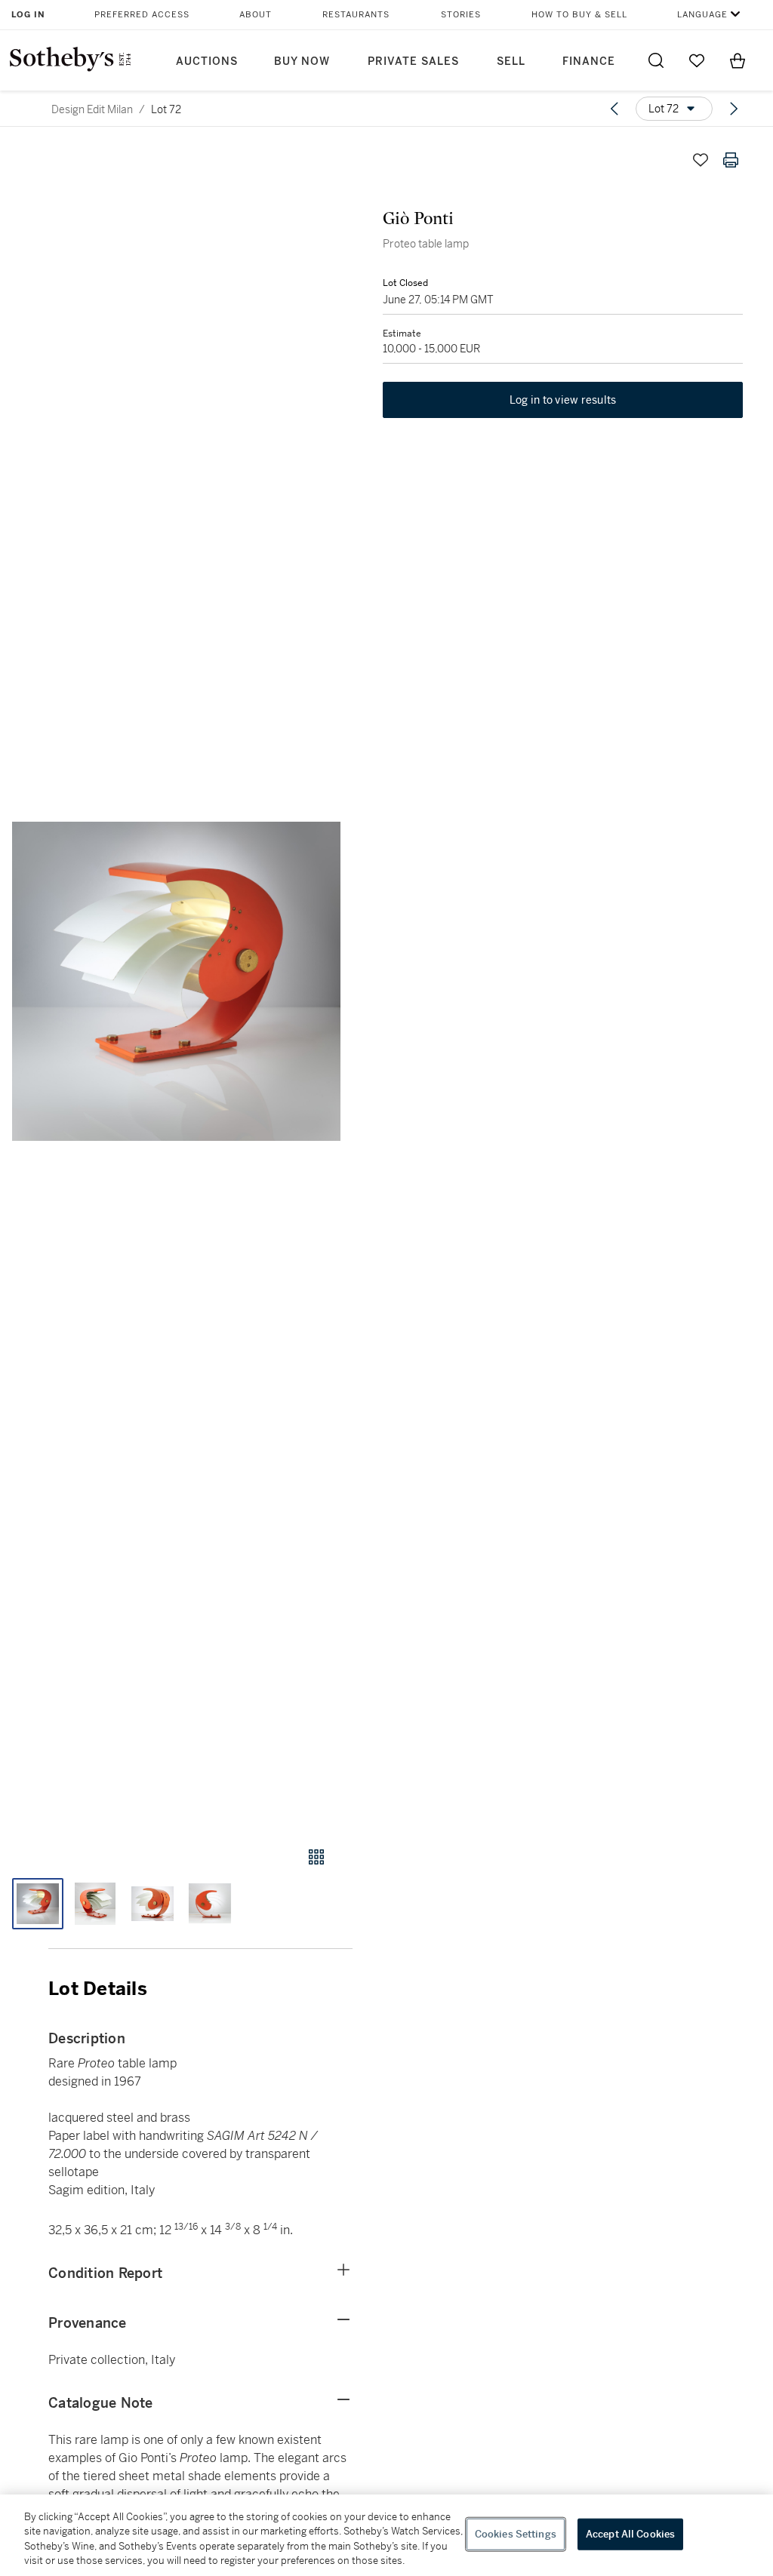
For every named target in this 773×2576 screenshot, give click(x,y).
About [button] (256, 15)
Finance (589, 61)
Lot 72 (166, 109)
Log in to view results (563, 400)
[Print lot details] (731, 160)
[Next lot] (734, 109)
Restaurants (356, 15)
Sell (511, 61)
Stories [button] (461, 15)
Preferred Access (142, 15)
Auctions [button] (207, 61)
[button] (176, 981)
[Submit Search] (656, 60)
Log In (28, 15)
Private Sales (413, 61)
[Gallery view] (316, 1857)
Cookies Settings (516, 2534)
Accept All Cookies (630, 2534)
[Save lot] (701, 160)
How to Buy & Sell (579, 15)
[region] (386, 2535)
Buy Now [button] (302, 61)
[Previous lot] (614, 109)
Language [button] (702, 15)
